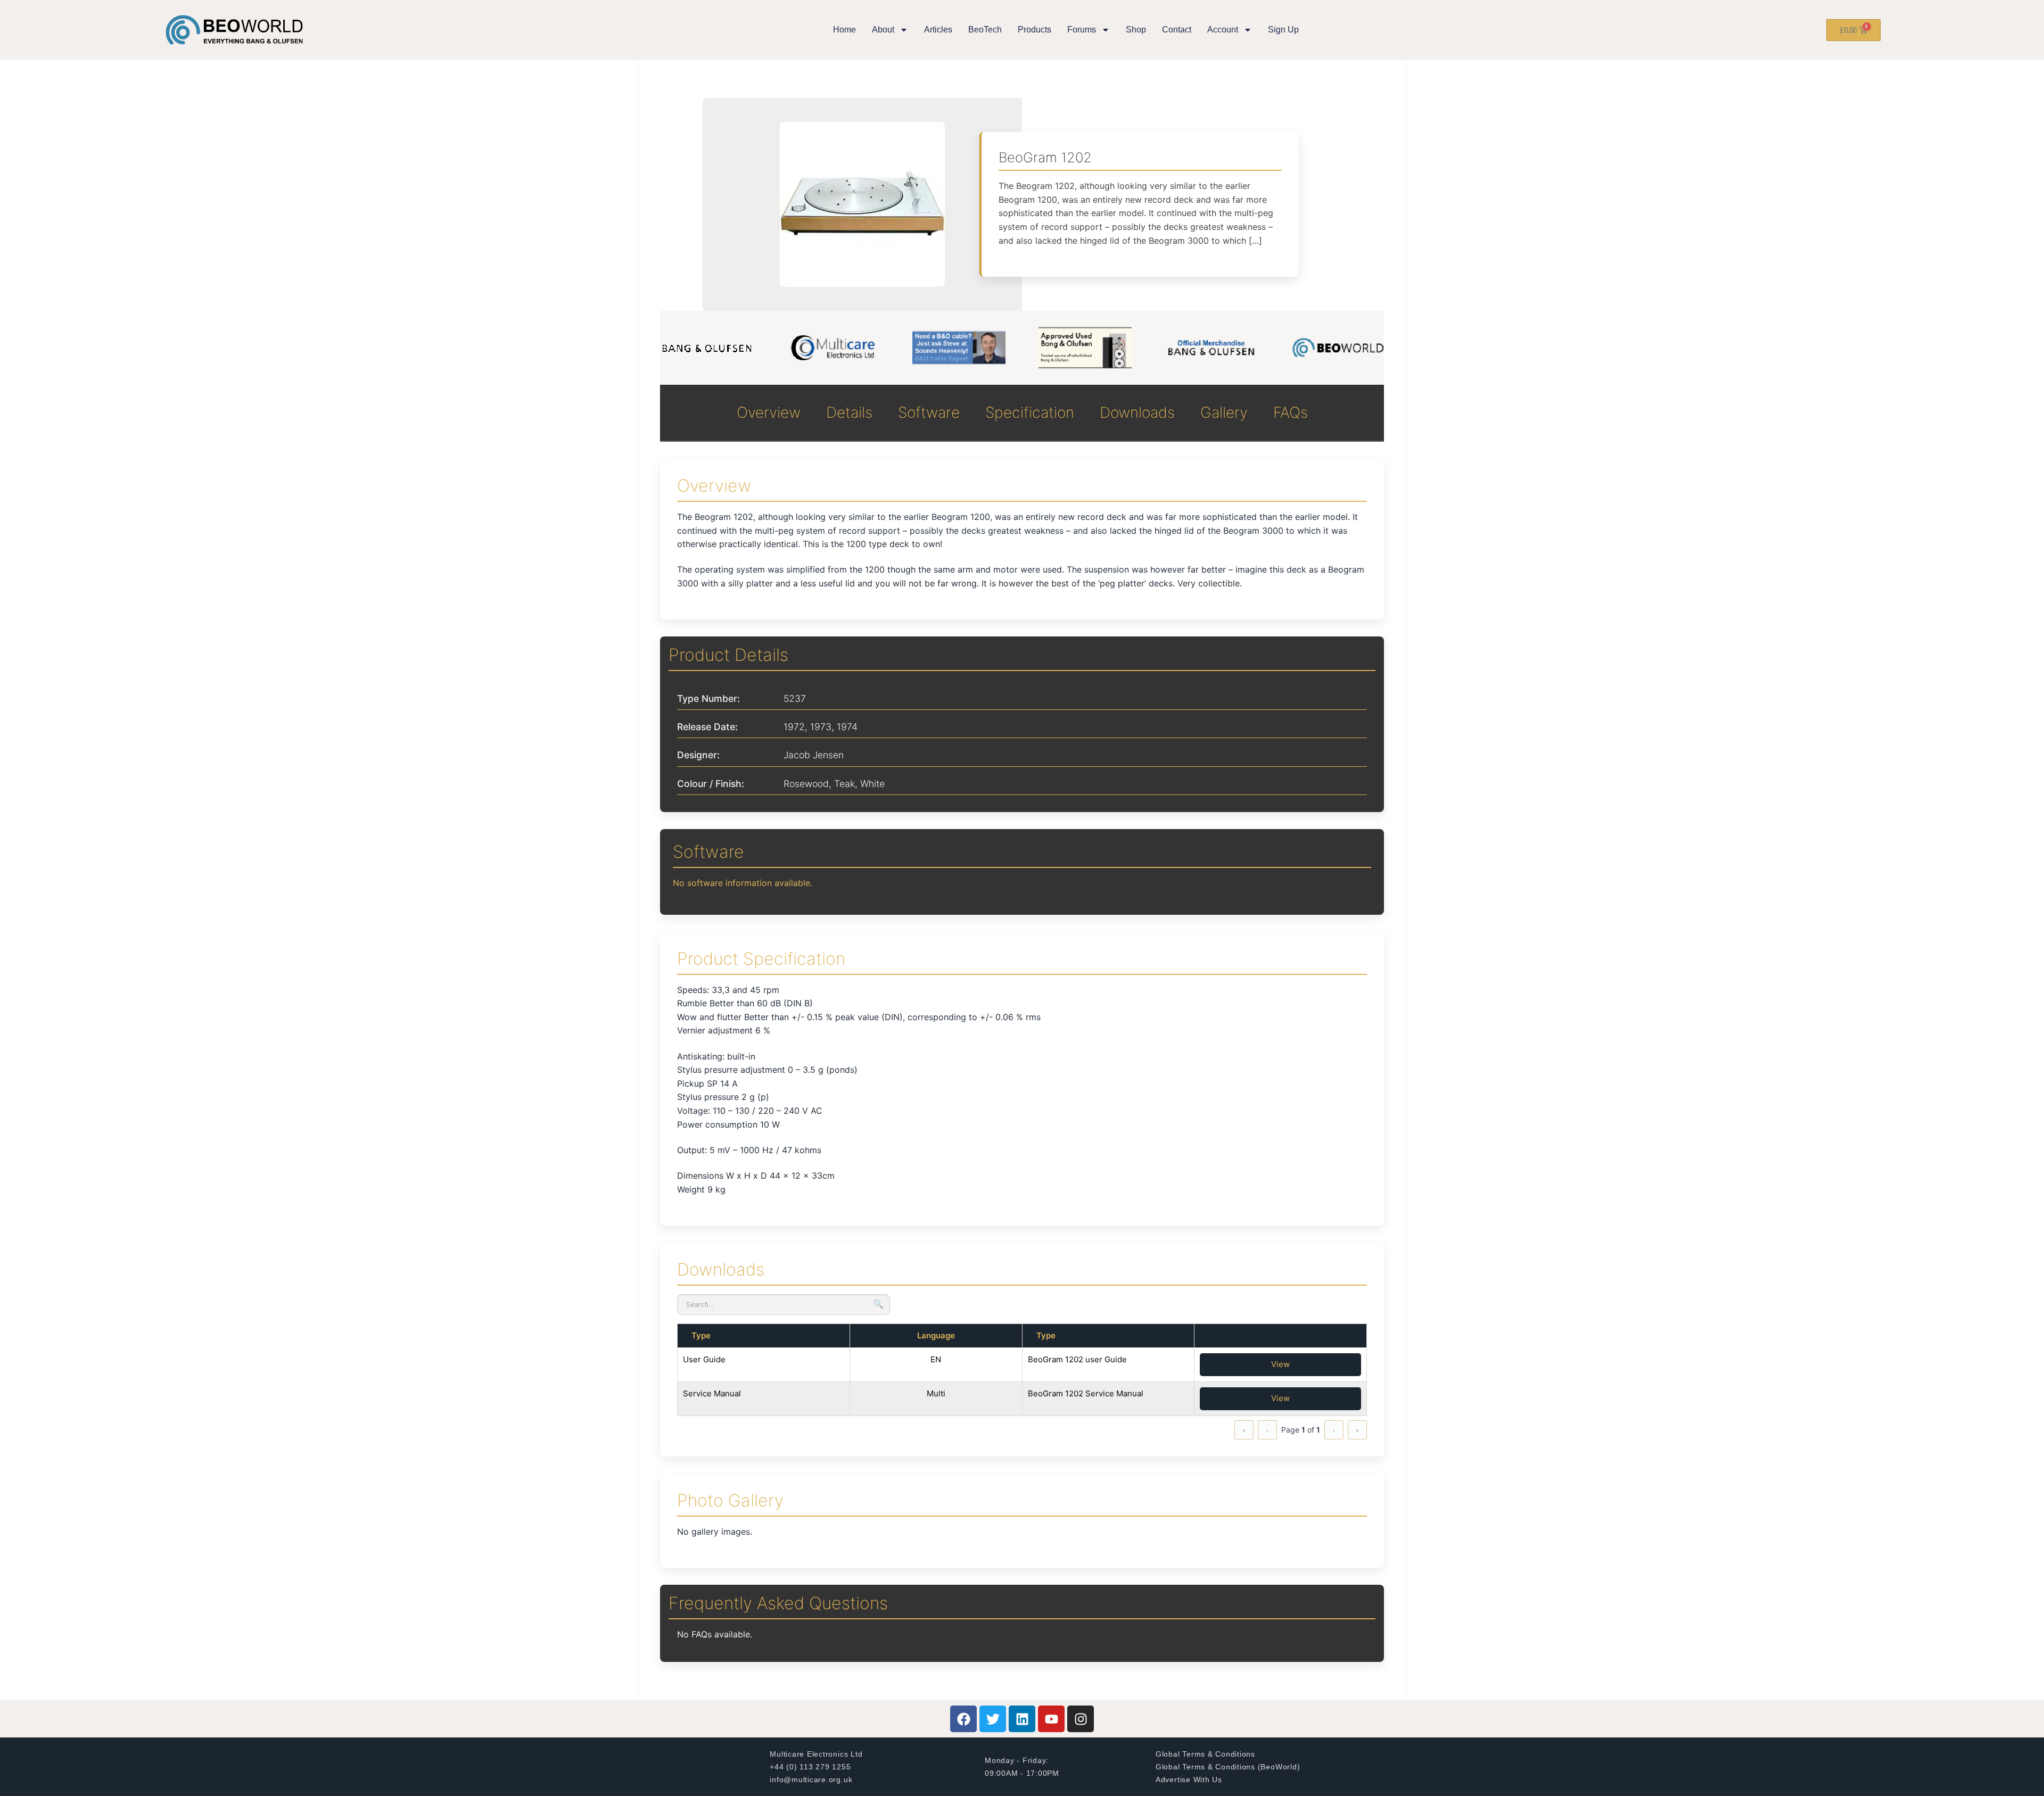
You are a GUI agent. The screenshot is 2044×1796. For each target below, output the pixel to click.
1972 (794, 727)
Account (1223, 30)
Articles (938, 30)
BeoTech (985, 30)
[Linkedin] (1022, 1719)
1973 (821, 727)
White (872, 784)
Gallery (1224, 412)
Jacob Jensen (814, 755)
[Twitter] (993, 1719)
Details (849, 412)
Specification (1030, 412)
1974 (847, 727)
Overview (769, 412)
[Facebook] (963, 1719)
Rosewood (806, 784)
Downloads (1137, 412)
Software (929, 412)
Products (1035, 30)
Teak (844, 784)
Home (844, 30)
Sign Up (1283, 30)
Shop (1136, 30)
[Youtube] (1051, 1719)
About (883, 30)
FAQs (1291, 412)
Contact (1177, 30)
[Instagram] (1081, 1719)
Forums (1082, 30)
